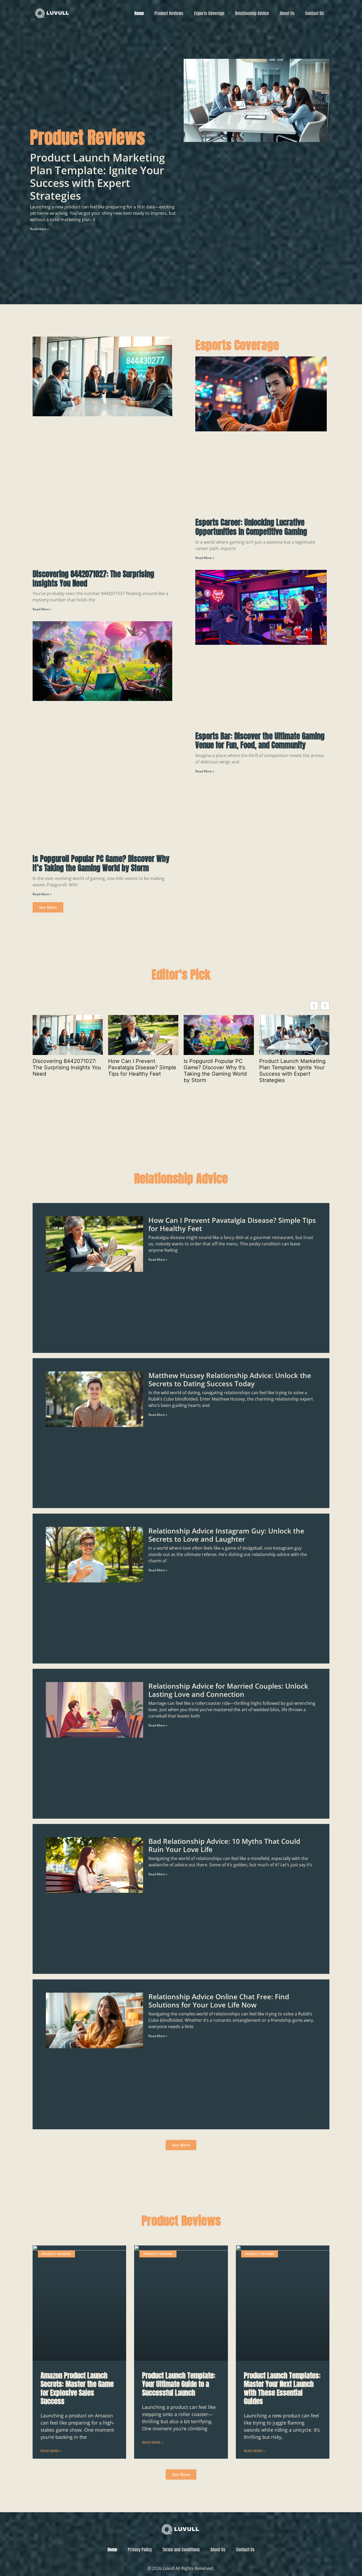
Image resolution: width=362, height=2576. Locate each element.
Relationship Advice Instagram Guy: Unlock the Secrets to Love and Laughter (226, 1535)
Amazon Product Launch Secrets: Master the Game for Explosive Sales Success (77, 2388)
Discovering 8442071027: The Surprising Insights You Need (93, 579)
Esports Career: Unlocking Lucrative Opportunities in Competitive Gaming (251, 527)
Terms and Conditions (181, 2550)
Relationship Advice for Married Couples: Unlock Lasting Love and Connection (228, 1690)
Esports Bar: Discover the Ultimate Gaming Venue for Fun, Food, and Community (260, 741)
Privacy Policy (140, 2550)
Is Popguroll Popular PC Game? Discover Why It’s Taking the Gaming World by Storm (101, 863)
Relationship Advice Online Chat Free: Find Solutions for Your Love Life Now (219, 2001)
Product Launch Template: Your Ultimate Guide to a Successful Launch (179, 2384)
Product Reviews (169, 13)
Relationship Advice (252, 13)
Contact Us (315, 13)
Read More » (39, 229)
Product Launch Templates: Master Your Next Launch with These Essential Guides (282, 2388)
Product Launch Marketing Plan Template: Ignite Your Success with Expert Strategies (97, 176)
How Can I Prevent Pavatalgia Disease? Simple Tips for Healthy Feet (142, 1067)
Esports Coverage (209, 13)
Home (139, 13)
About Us (287, 13)
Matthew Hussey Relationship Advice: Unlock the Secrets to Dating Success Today (230, 1380)
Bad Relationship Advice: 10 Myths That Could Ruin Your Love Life (224, 1846)
